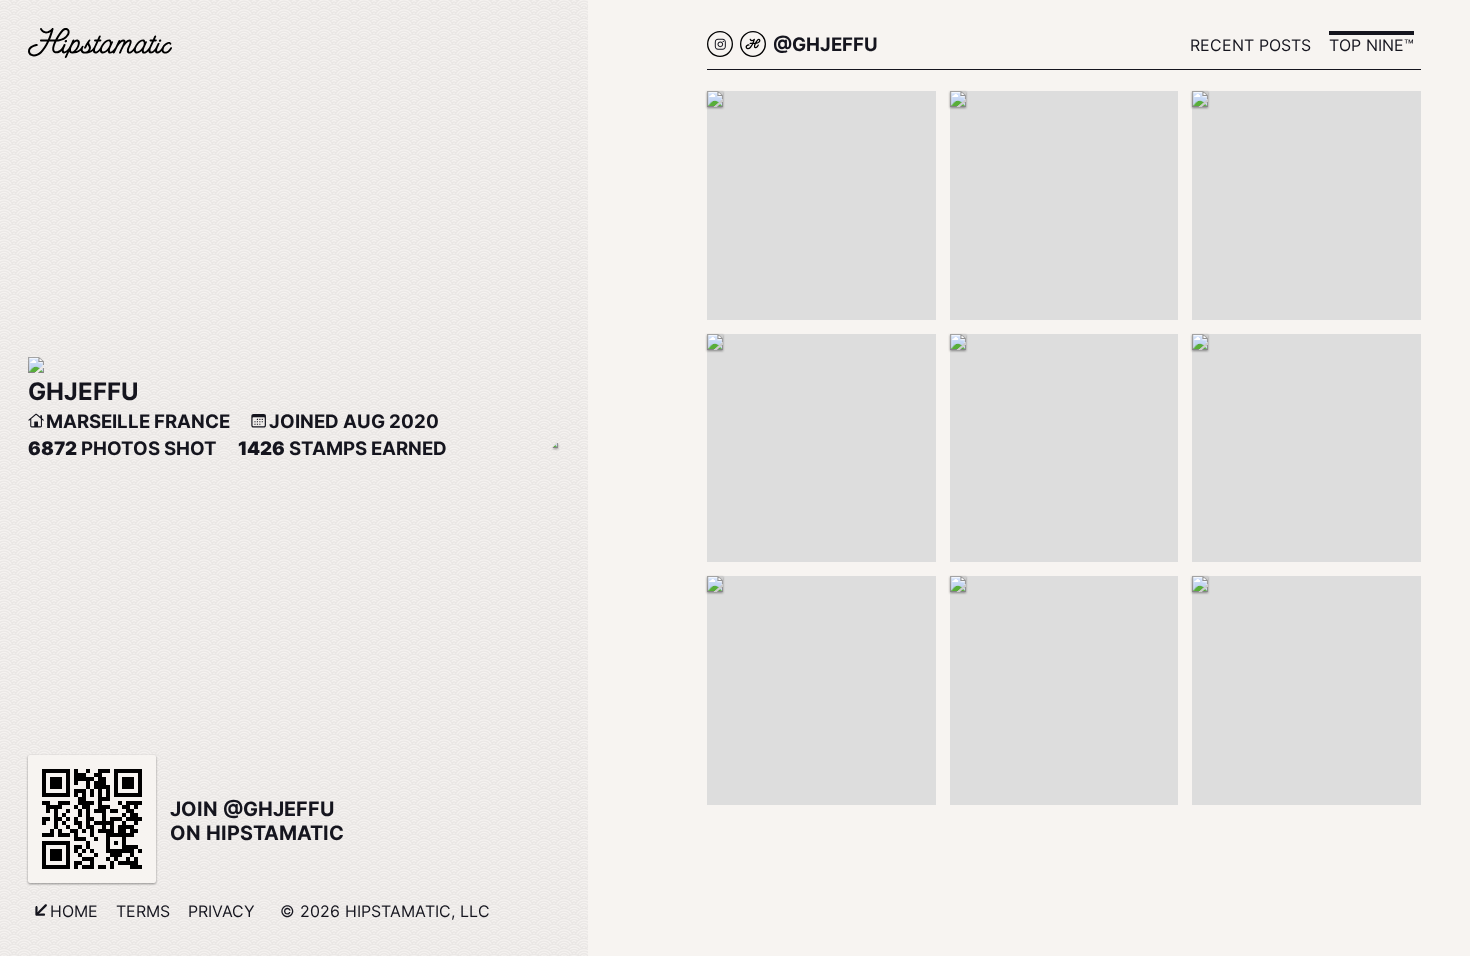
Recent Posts (1250, 45)
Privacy (221, 911)
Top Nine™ (1371, 45)
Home (74, 911)
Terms (143, 911)
